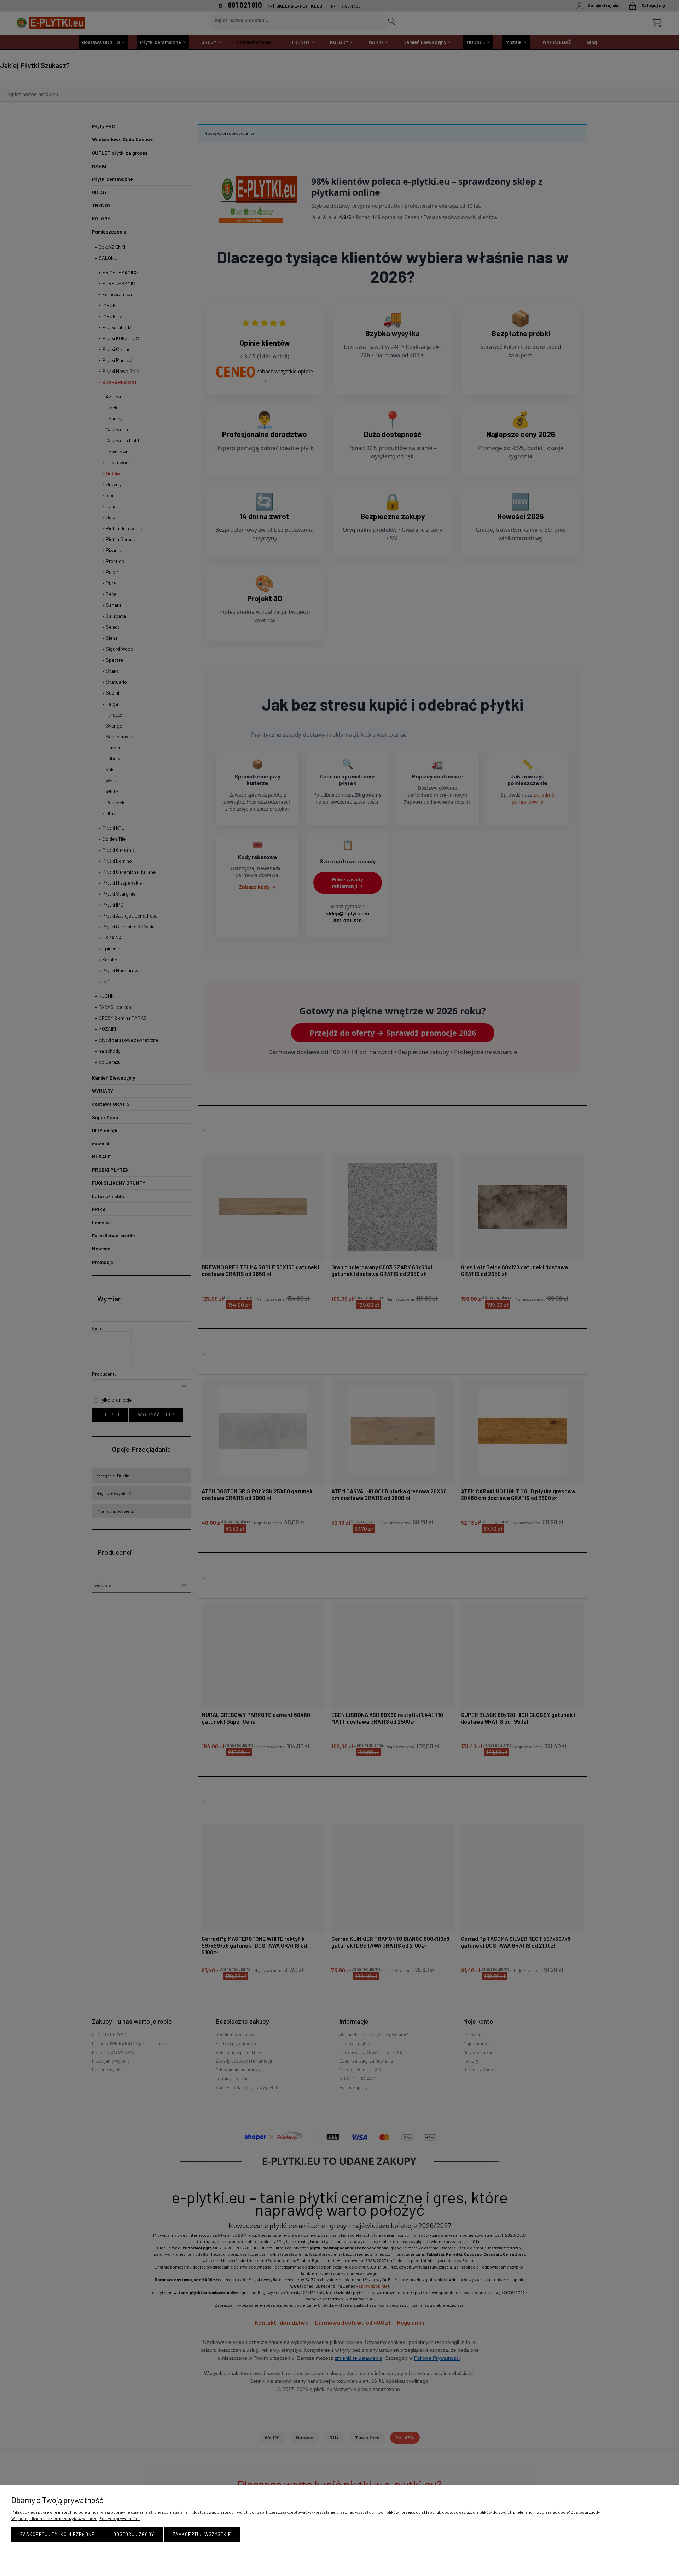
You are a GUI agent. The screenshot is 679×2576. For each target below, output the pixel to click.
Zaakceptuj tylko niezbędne (57, 2534)
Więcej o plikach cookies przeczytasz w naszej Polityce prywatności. (76, 2518)
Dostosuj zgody (134, 2534)
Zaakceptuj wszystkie (202, 2534)
